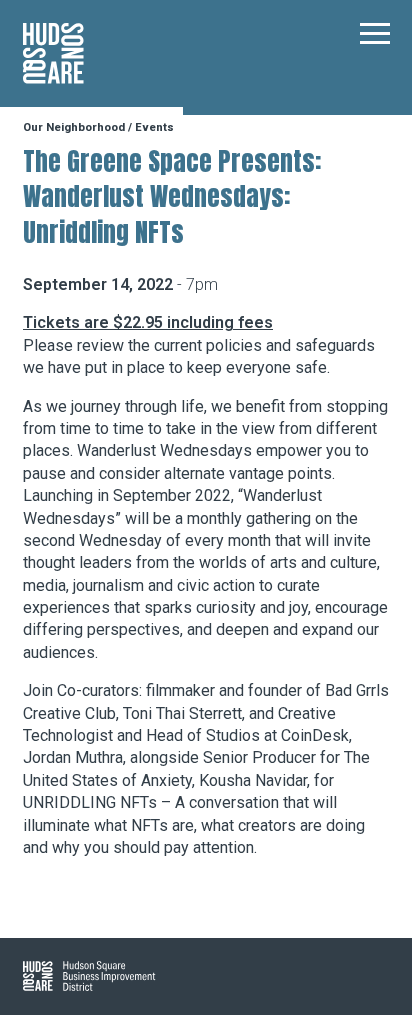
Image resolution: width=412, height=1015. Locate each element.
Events (154, 127)
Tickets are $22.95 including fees (148, 322)
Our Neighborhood (74, 127)
